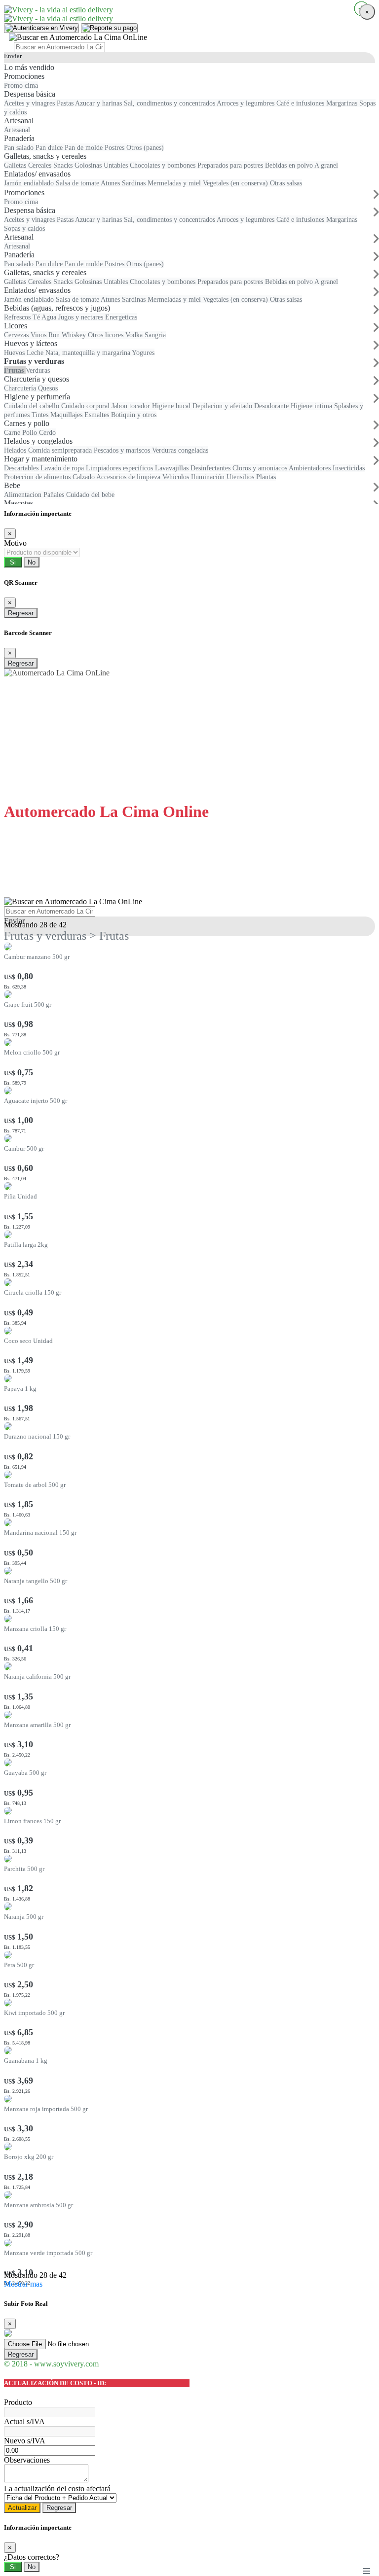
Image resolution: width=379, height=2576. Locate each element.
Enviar (13, 56)
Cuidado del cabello (33, 406)
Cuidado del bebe (90, 494)
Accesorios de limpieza (129, 477)
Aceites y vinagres (30, 219)
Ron (55, 335)
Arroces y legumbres (246, 219)
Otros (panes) (145, 264)
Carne (13, 432)
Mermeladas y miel (175, 299)
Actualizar (22, 2508)
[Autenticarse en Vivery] (41, 28)
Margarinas (342, 219)
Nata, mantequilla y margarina (89, 353)
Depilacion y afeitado (223, 406)
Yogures (143, 353)
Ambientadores (311, 468)
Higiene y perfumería (37, 397)
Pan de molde (85, 264)
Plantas (266, 477)
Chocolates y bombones (164, 282)
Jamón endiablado (30, 299)
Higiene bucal (172, 406)
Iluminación (209, 477)
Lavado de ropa (63, 468)
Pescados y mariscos (123, 450)
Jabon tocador (132, 406)
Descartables (22, 468)
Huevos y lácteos (31, 343)
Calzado (84, 477)
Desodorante (272, 406)
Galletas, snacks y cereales (45, 272)
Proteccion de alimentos (38, 477)
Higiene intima (312, 406)
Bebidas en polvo (290, 282)
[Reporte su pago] (109, 28)
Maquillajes (67, 415)
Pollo (31, 432)
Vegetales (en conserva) (236, 299)
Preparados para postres (231, 282)
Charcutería (21, 388)
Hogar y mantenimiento (41, 459)
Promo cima (21, 202)
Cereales (41, 282)
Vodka (135, 335)
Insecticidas (349, 468)
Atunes (111, 299)
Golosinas (89, 282)
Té (37, 317)
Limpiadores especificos (120, 468)
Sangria (155, 335)
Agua (50, 317)
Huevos (15, 353)
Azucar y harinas (99, 219)
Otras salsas (286, 299)
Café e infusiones (301, 219)
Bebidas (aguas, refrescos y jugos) (57, 308)
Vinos (39, 335)
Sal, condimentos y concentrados (170, 219)
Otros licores (107, 335)
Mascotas (19, 503)
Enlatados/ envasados (37, 290)
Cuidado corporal (86, 406)
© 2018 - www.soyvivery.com (51, 2364)
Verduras (38, 370)
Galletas (16, 282)
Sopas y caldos (24, 228)
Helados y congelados (38, 441)
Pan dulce (50, 264)
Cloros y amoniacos (261, 468)
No (32, 562)
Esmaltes (98, 415)
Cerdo (47, 432)
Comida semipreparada (61, 450)
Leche (36, 353)
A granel (326, 282)
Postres (115, 264)
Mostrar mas (23, 2284)
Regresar (21, 613)
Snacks (64, 282)
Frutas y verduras (34, 361)
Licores (16, 326)
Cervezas (17, 335)
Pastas (66, 219)
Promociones (24, 193)
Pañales (55, 494)
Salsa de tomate (78, 299)
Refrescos (18, 317)
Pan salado (20, 264)
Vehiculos (177, 477)
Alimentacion (24, 494)
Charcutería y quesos (37, 379)
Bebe (12, 485)
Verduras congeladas (180, 450)
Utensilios (241, 477)
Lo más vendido (29, 67)
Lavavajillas (173, 468)
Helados (16, 450)
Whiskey (75, 335)
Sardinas (135, 299)
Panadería (19, 255)
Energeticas (121, 317)
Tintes (41, 415)
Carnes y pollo (27, 423)
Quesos (48, 388)
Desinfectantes (211, 468)
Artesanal (19, 237)
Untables (117, 282)
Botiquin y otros (134, 415)
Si (13, 562)
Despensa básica (30, 210)
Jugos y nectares (82, 317)
